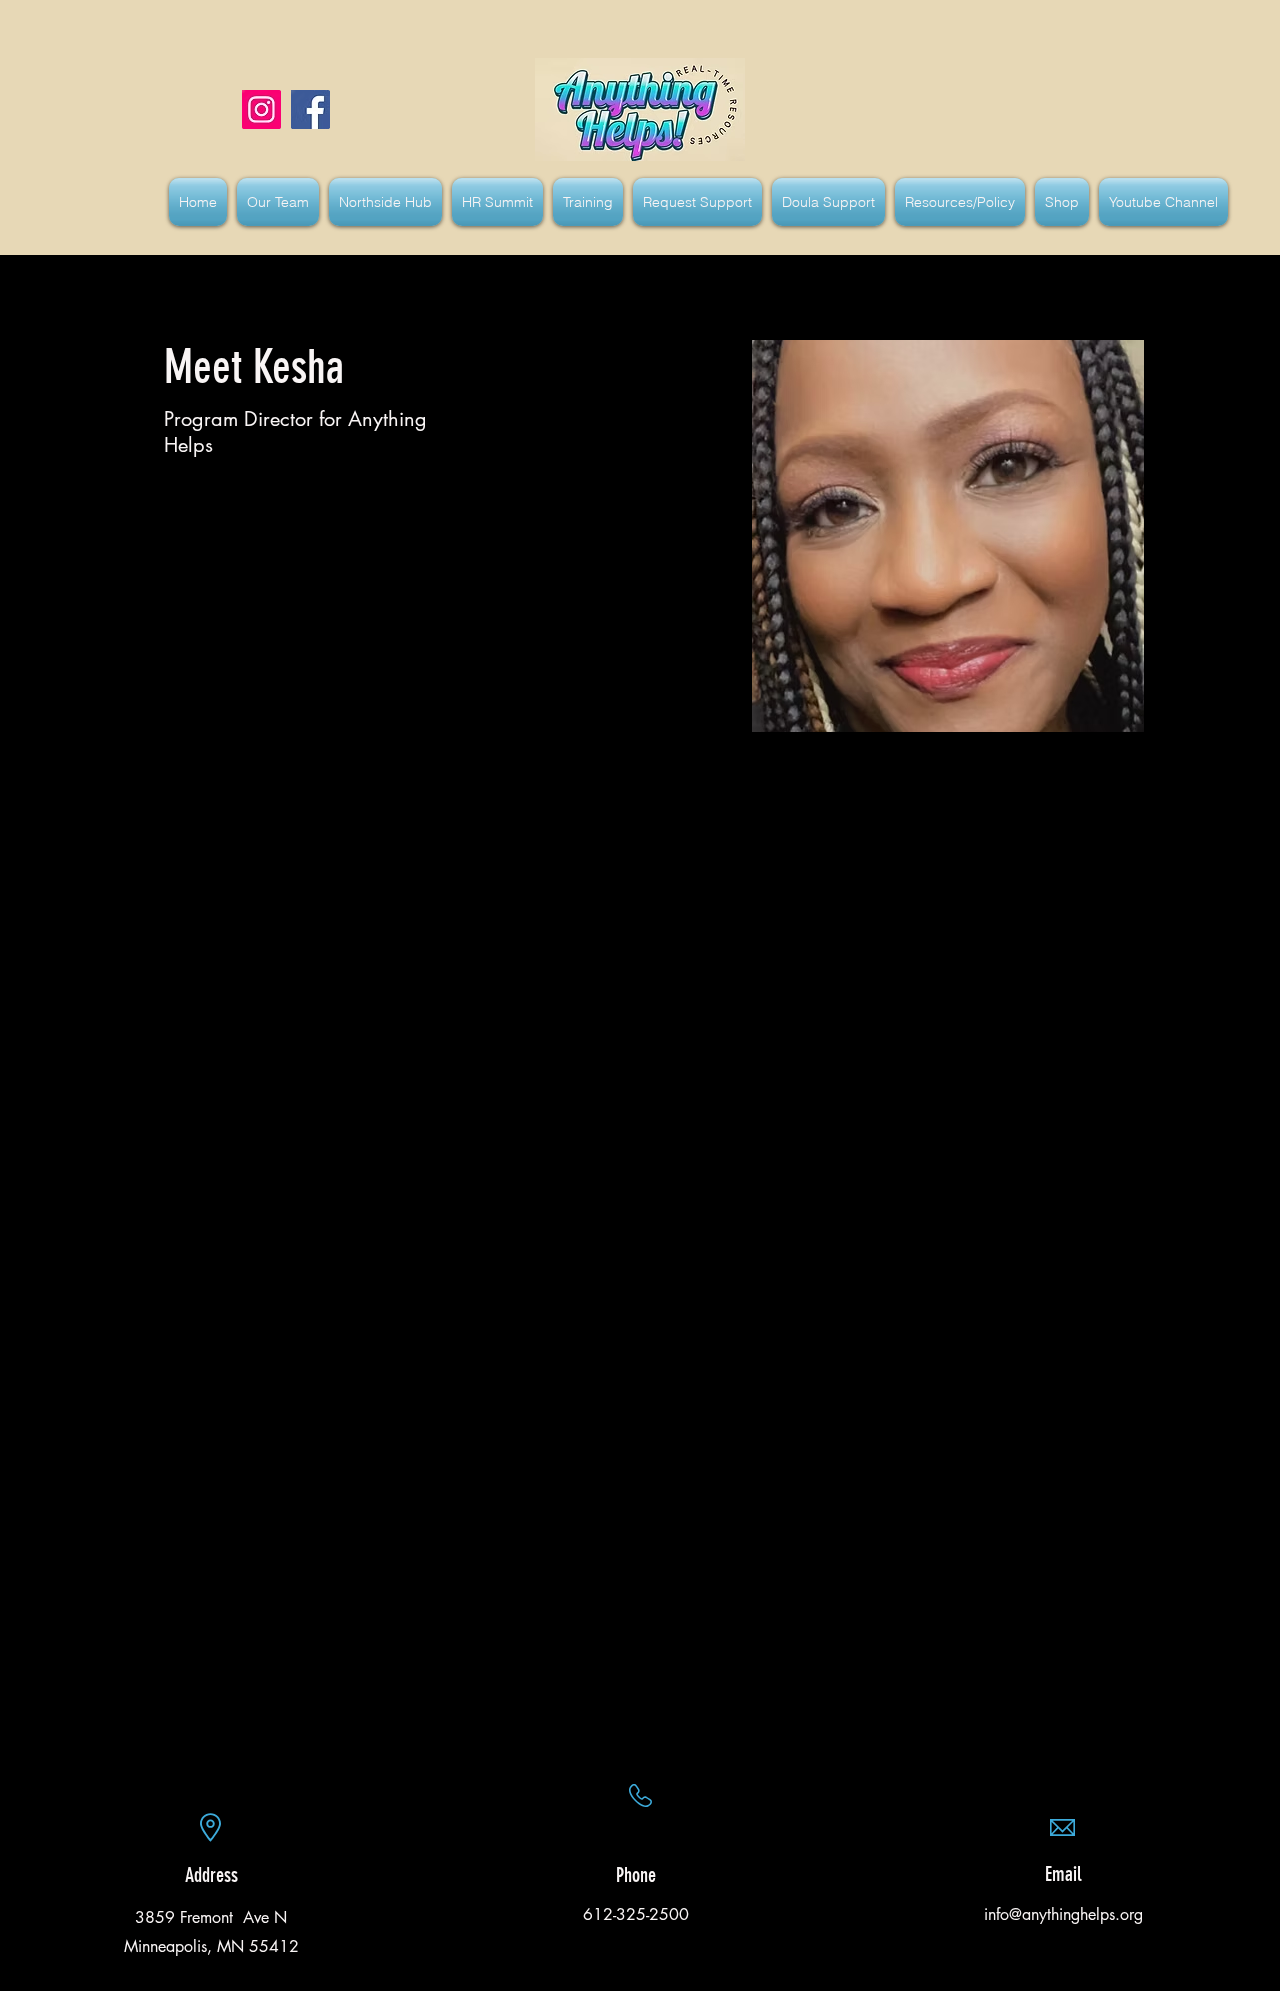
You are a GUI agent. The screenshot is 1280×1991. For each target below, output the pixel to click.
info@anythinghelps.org (1063, 1914)
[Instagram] (261, 109)
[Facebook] (310, 109)
